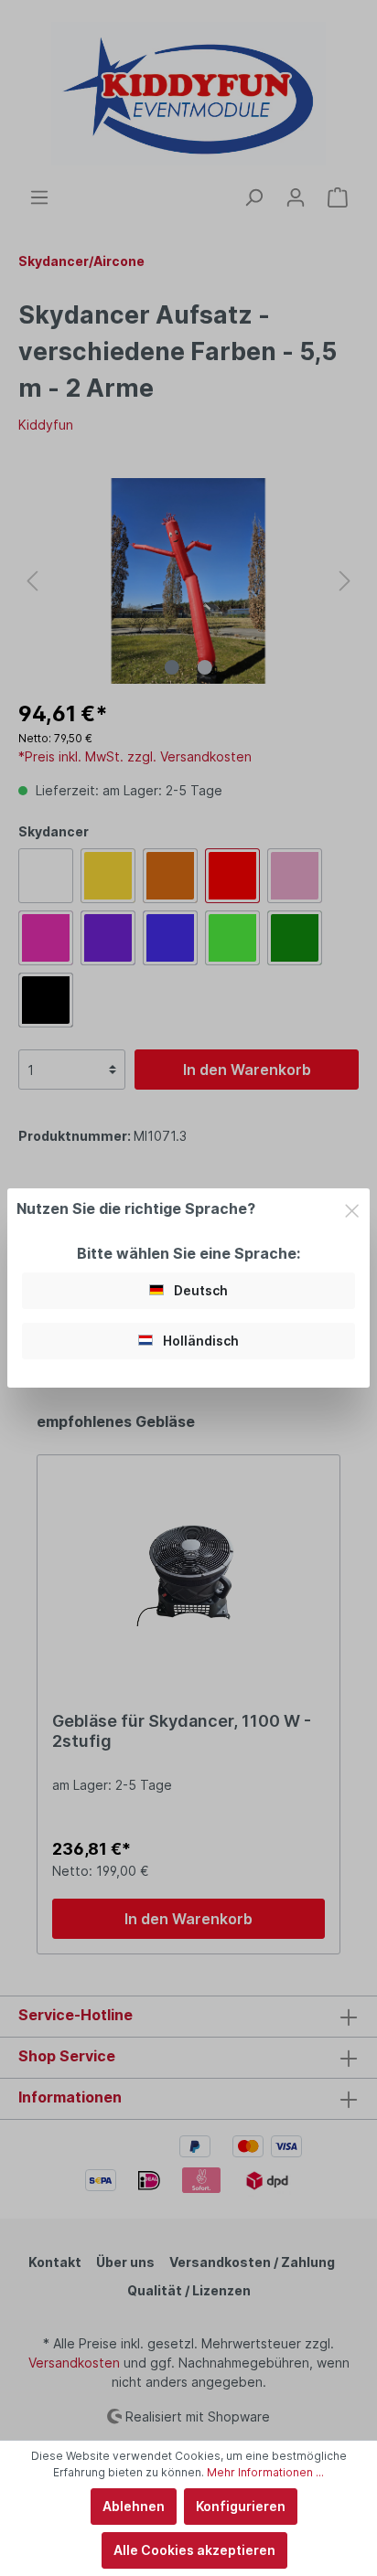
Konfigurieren (241, 2506)
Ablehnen (134, 2506)
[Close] (352, 1208)
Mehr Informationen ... (265, 2472)
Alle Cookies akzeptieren (194, 2550)
